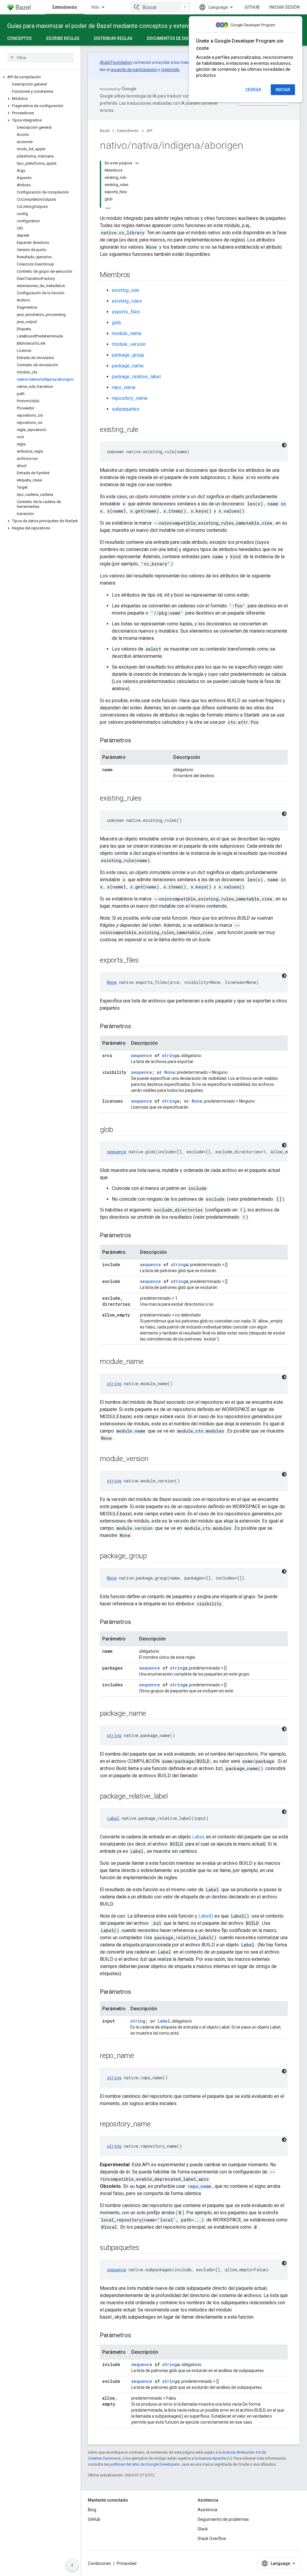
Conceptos (19, 38)
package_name (128, 366)
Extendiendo (65, 7)
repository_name (130, 398)
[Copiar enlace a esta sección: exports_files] (145, 961)
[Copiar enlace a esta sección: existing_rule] (144, 430)
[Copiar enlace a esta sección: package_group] (153, 1556)
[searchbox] (40, 58)
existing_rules (127, 301)
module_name (127, 333)
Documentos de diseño (172, 38)
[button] (40, 77)
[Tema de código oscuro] (284, 445)
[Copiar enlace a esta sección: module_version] (154, 1459)
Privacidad (127, 2563)
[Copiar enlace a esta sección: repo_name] (140, 2056)
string (169, 1055)
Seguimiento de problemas (223, 2519)
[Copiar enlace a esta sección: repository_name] (156, 2125)
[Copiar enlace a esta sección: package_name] (152, 1714)
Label (113, 1818)
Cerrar (253, 90)
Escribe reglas (63, 38)
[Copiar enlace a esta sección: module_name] (149, 1362)
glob (116, 323)
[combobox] (160, 7)
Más (95, 7)
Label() (206, 1916)
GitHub (252, 7)
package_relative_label (136, 377)
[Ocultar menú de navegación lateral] (72, 2565)
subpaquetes (126, 409)
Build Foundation (116, 62)
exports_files (126, 312)
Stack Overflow (212, 2539)
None (112, 982)
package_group (128, 355)
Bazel (105, 131)
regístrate (170, 70)
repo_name (124, 387)
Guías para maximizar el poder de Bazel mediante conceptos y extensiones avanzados (121, 26)
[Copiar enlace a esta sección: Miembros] (136, 275)
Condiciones (99, 2563)
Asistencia (207, 2510)
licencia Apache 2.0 (215, 2458)
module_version (129, 344)
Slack (203, 2529)
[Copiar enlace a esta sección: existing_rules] (148, 799)
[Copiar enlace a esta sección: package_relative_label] (174, 1797)
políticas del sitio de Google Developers (145, 2464)
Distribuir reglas (113, 38)
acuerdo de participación (134, 70)
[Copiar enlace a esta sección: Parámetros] (137, 741)
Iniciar (283, 90)
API (149, 131)
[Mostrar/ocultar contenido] (137, 163)
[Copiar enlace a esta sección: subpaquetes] (145, 2248)
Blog (92, 2510)
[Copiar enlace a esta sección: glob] (119, 1130)
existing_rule (125, 290)
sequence (142, 1055)
